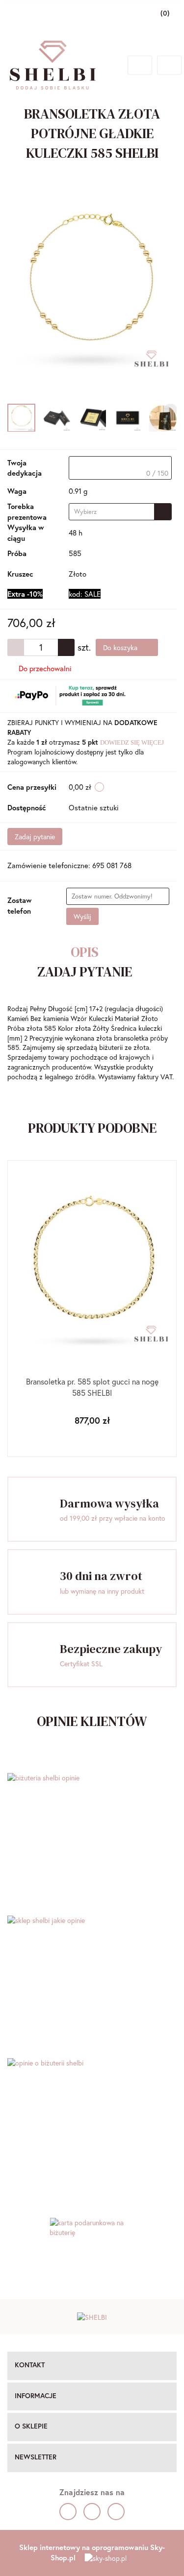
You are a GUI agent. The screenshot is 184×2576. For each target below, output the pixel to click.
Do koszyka (121, 647)
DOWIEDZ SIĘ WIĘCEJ (132, 742)
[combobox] (120, 512)
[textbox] (120, 468)
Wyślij (82, 916)
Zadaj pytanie (35, 837)
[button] (92, 2366)
